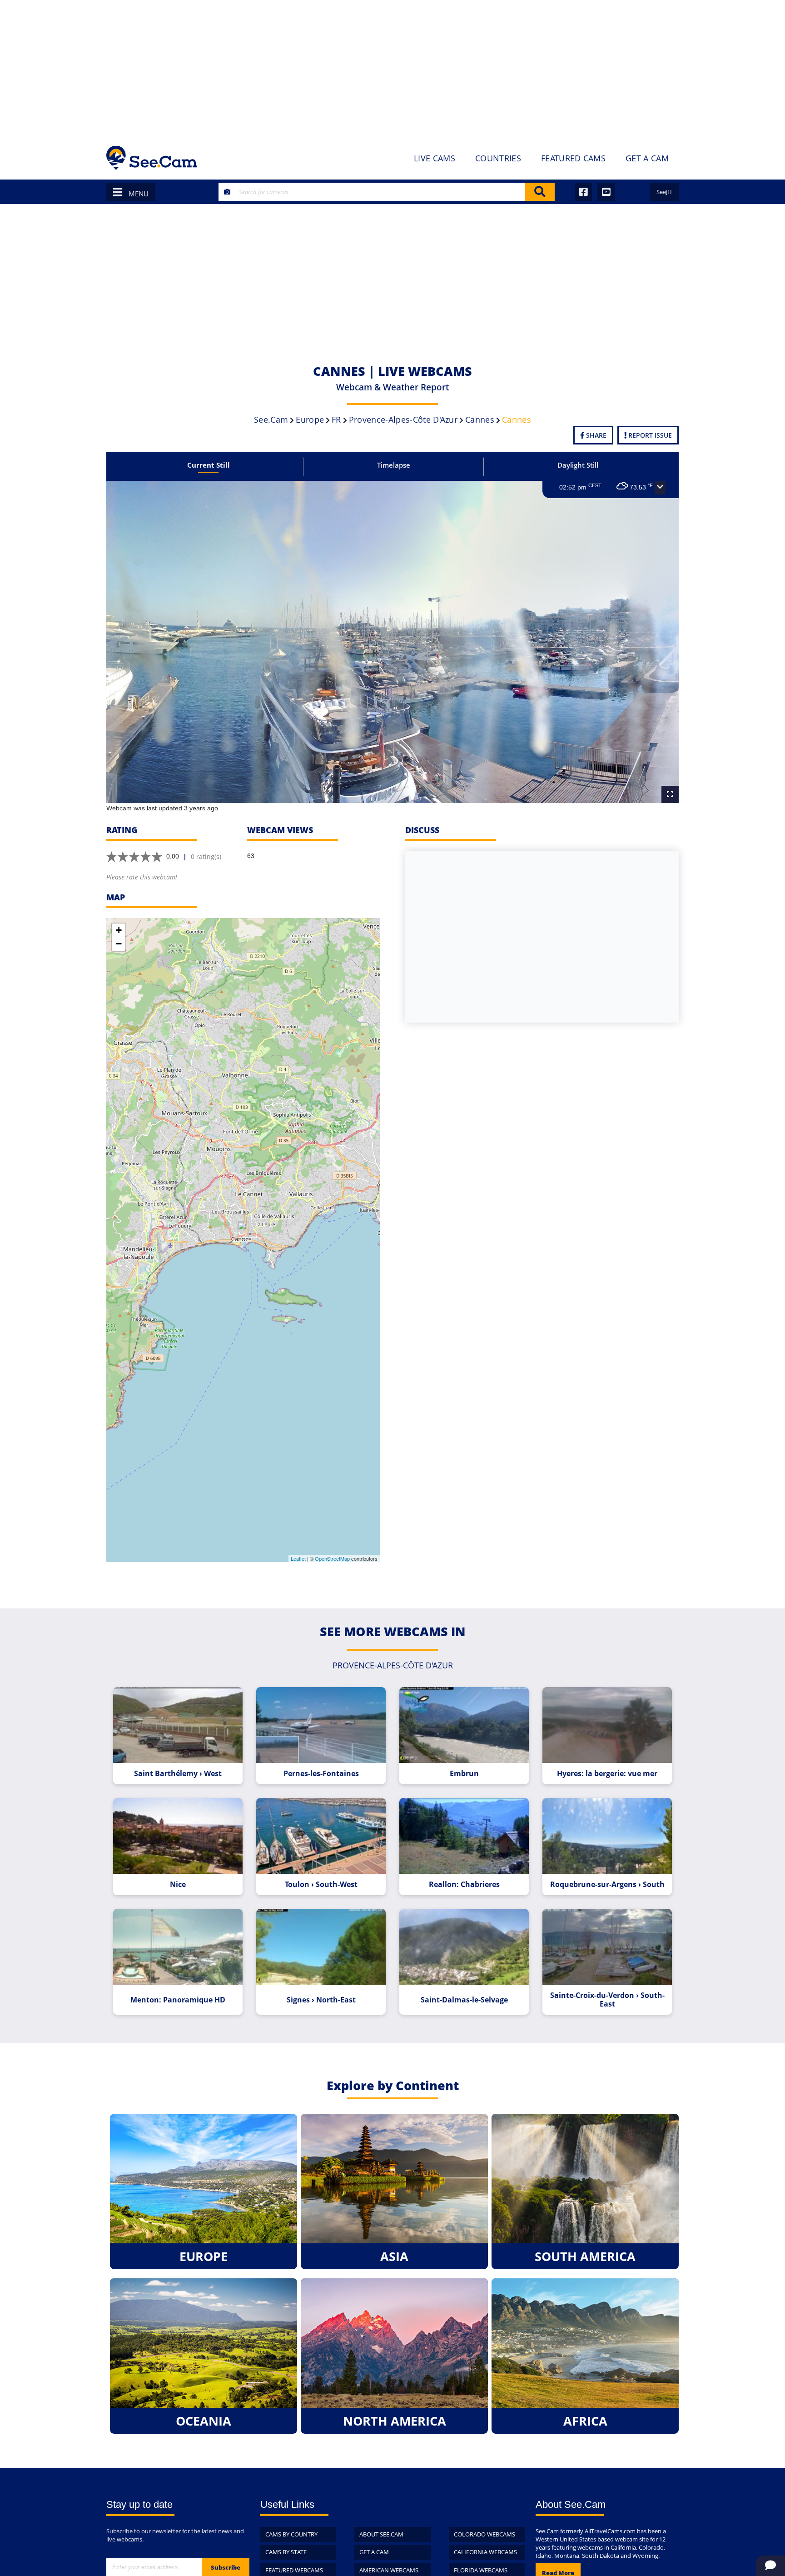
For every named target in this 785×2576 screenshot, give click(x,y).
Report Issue (649, 435)
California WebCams (485, 2552)
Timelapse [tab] (394, 465)
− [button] (119, 944)
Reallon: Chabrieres (464, 1885)
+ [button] (119, 930)
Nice (178, 1885)
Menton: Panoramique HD (178, 2000)
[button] (660, 488)
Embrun (464, 1774)
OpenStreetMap (332, 1558)
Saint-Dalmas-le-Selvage (464, 2000)
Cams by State (286, 2552)
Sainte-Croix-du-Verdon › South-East (607, 2000)
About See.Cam (381, 2534)
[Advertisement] (392, 68)
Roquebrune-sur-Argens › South (607, 1885)
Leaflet (298, 1558)
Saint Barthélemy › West (178, 1774)
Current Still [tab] (209, 465)
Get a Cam (374, 2552)
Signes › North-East (321, 2000)
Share (595, 435)
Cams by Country (291, 2534)
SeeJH (664, 192)
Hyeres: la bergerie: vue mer (607, 1774)
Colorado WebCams (484, 2534)
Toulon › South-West (321, 1885)
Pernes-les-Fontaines (321, 1774)
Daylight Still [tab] (578, 465)
